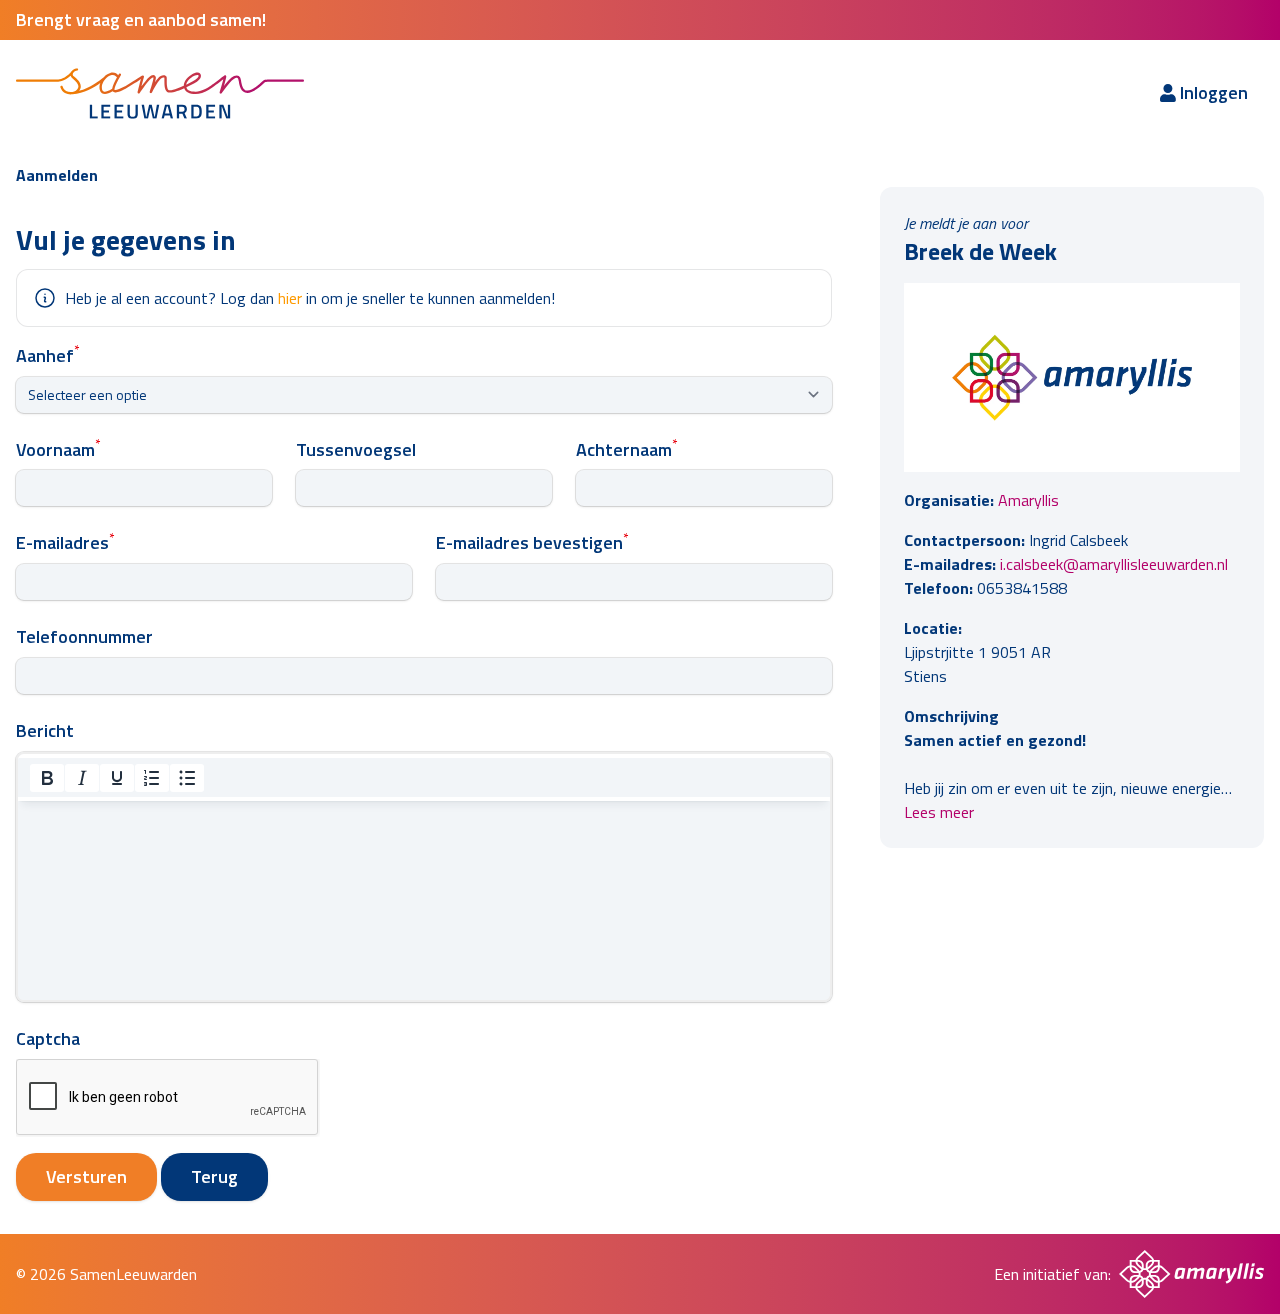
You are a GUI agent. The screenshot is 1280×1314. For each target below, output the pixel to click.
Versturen (86, 1176)
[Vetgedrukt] (47, 778)
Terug (214, 1176)
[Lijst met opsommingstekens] (187, 778)
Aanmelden (57, 175)
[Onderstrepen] (117, 778)
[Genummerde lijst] (152, 778)
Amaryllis (1028, 500)
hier (290, 298)
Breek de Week (980, 251)
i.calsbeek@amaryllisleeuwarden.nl (1114, 564)
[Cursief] (82, 778)
